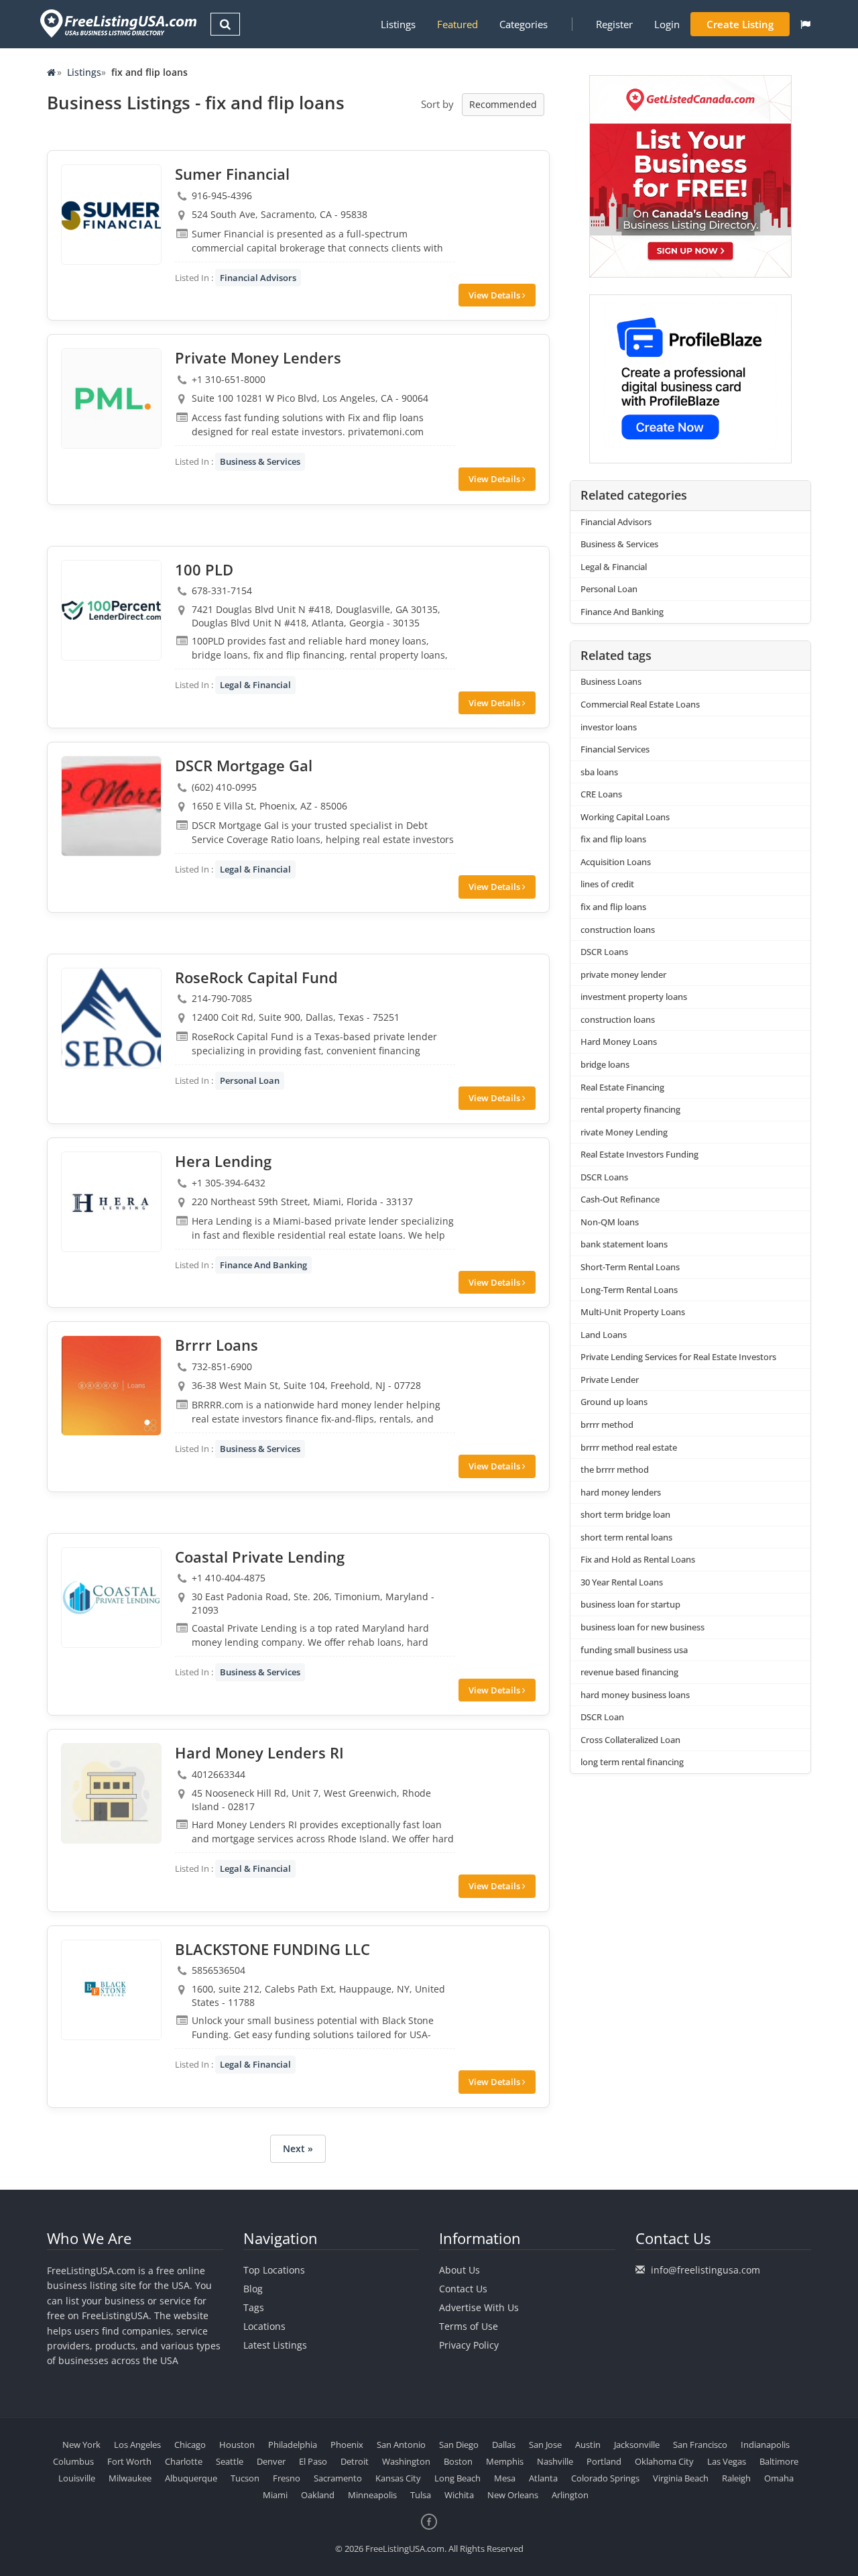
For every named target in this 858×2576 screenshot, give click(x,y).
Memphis (505, 2461)
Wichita (459, 2495)
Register (614, 24)
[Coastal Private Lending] (111, 1598)
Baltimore (779, 2461)
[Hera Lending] (111, 1202)
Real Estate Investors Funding (639, 1154)
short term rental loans (626, 1537)
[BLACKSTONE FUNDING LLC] (111, 1990)
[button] (805, 24)
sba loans (599, 772)
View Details (495, 295)
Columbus (73, 2461)
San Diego (459, 2445)
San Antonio (401, 2445)
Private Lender (610, 1380)
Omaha (779, 2478)
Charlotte (184, 2461)
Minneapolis (372, 2495)
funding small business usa (634, 1650)
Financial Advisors (258, 278)
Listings (398, 24)
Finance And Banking (263, 1265)
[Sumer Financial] (111, 215)
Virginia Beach (681, 2478)
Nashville (555, 2461)
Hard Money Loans (619, 1042)
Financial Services (615, 749)
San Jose (545, 2445)
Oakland (318, 2495)
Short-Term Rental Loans (630, 1267)
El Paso (313, 2461)
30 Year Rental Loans (622, 1582)
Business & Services (260, 461)
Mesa (505, 2478)
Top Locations (274, 2270)
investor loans (609, 727)
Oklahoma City (664, 2461)
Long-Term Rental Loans (629, 1290)
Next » (298, 2148)
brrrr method (607, 1424)
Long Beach (457, 2478)
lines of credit (607, 884)
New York (81, 2445)
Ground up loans (614, 1402)
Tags (254, 2307)
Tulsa (421, 2495)
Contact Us (463, 2289)
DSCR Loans (604, 952)
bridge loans (605, 1064)
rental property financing (630, 1109)
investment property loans (634, 997)
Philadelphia (293, 2445)
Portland (604, 2461)
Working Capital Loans (625, 817)
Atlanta (543, 2478)
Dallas (504, 2445)
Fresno (287, 2478)
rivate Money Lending (624, 1132)
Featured (457, 24)
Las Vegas (727, 2461)
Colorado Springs (605, 2478)
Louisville (77, 2478)
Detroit (355, 2461)
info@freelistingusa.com (706, 2270)
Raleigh (736, 2478)
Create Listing (740, 24)
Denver (271, 2461)
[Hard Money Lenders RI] (111, 1793)
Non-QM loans (610, 1222)
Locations (264, 2326)
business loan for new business (642, 1627)
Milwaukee (130, 2478)
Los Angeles (137, 2445)
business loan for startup (630, 1604)
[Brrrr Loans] (111, 1386)
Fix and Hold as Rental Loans (638, 1559)
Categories (524, 24)
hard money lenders (621, 1492)
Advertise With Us (479, 2307)
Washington (406, 2461)
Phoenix (347, 2445)
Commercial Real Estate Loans (640, 704)
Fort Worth (129, 2461)
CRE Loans (601, 794)
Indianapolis (765, 2445)
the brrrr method (615, 1469)
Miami (275, 2495)
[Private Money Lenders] (111, 398)
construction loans (618, 930)
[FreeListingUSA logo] (117, 23)
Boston (458, 2461)
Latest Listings (275, 2345)
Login (667, 24)
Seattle (230, 2461)
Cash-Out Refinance (620, 1199)
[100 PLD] (111, 610)
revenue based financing (629, 1672)
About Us (459, 2270)
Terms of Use (469, 2326)
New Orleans (513, 2495)
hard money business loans (635, 1695)
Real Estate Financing (622, 1087)
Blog (253, 2289)
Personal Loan (250, 1080)
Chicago (190, 2445)
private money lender (623, 974)
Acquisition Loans (616, 862)
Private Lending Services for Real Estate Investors (678, 1357)
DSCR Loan (602, 1717)
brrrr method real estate (629, 1447)
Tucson (245, 2478)
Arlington (570, 2495)
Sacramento (338, 2478)
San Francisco (700, 2445)
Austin (588, 2445)
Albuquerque (191, 2478)
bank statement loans (624, 1244)
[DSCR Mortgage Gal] (111, 806)
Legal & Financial (255, 685)
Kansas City (398, 2478)
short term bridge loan (625, 1514)
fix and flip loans (613, 839)
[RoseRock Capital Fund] (111, 1018)
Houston (237, 2445)
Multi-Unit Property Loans (633, 1312)
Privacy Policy (469, 2345)
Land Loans (604, 1335)
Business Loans (611, 681)
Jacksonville (637, 2445)
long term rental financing (632, 1762)
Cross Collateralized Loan (630, 1740)
